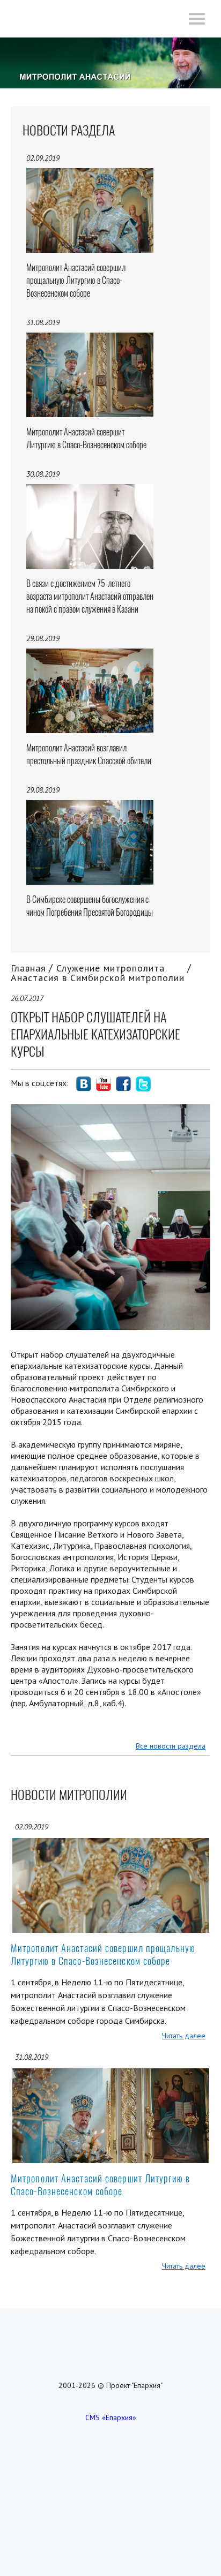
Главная (28, 968)
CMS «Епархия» (111, 2417)
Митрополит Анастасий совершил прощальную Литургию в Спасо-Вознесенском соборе (103, 1954)
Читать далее (184, 2036)
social (84, 1084)
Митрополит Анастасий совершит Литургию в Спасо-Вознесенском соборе (100, 2185)
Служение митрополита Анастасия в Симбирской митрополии (98, 973)
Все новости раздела (171, 1746)
